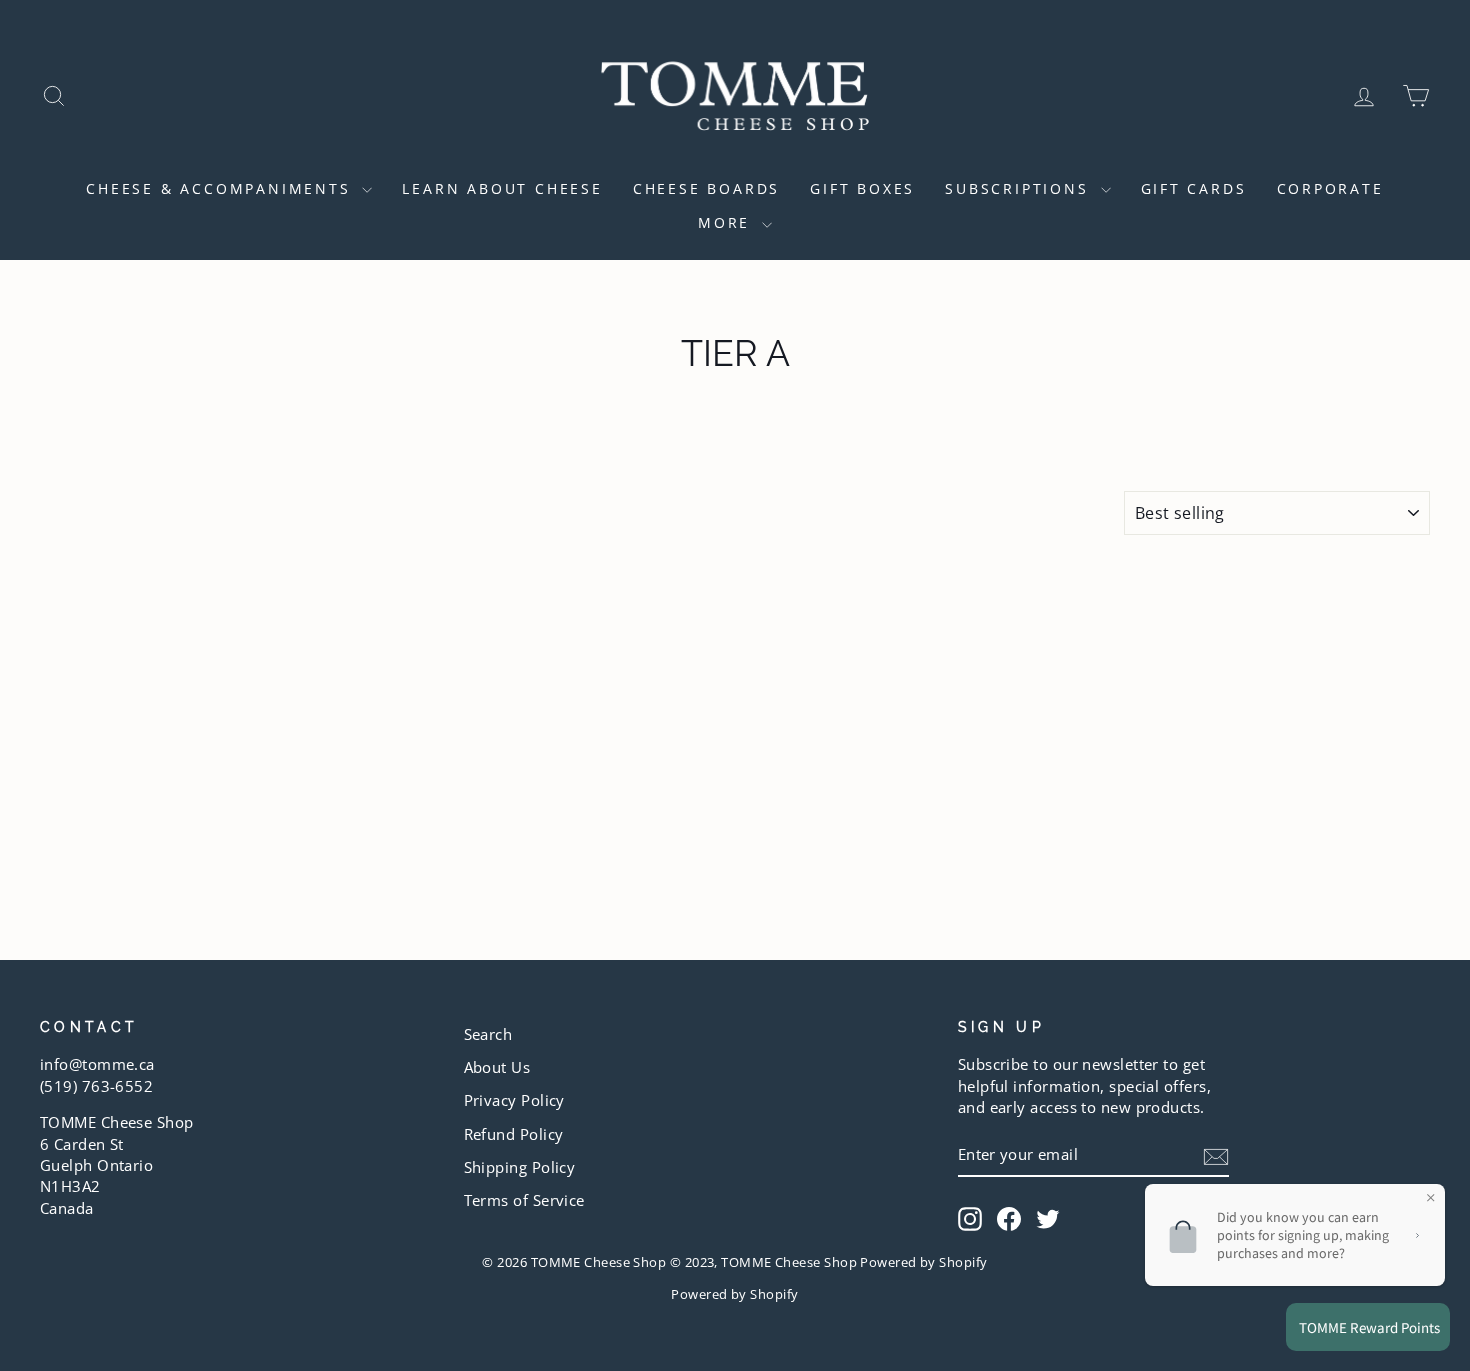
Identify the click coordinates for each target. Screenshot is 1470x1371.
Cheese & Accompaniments (221, 188)
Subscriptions (1020, 188)
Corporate (1330, 188)
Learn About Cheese (502, 188)
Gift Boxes (862, 188)
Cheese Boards (706, 188)
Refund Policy (514, 1134)
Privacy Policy (514, 1100)
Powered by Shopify (734, 1294)
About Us (497, 1067)
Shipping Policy (520, 1167)
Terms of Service (524, 1200)
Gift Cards (1194, 188)
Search (488, 1034)
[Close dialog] (1424, 861)
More (727, 222)
